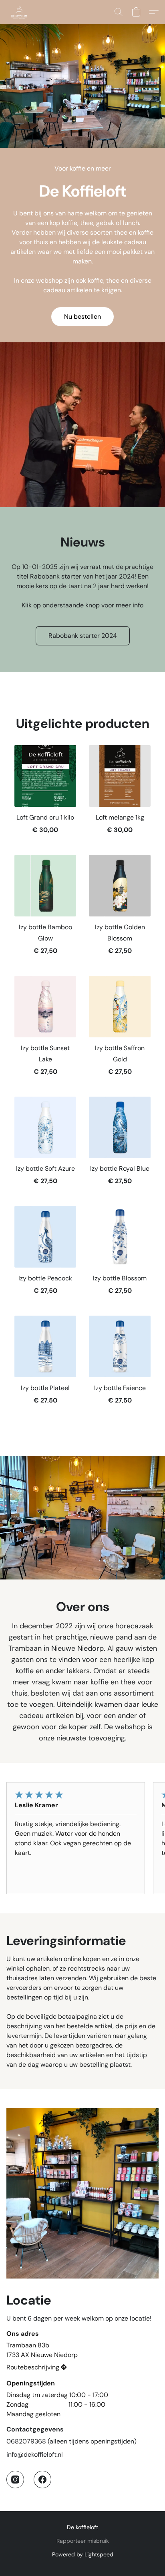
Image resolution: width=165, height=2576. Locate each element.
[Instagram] (15, 2480)
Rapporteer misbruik (83, 2541)
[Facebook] (42, 2480)
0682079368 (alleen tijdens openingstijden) (71, 2441)
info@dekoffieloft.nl (35, 2454)
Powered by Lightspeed (83, 2554)
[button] (20, 12)
